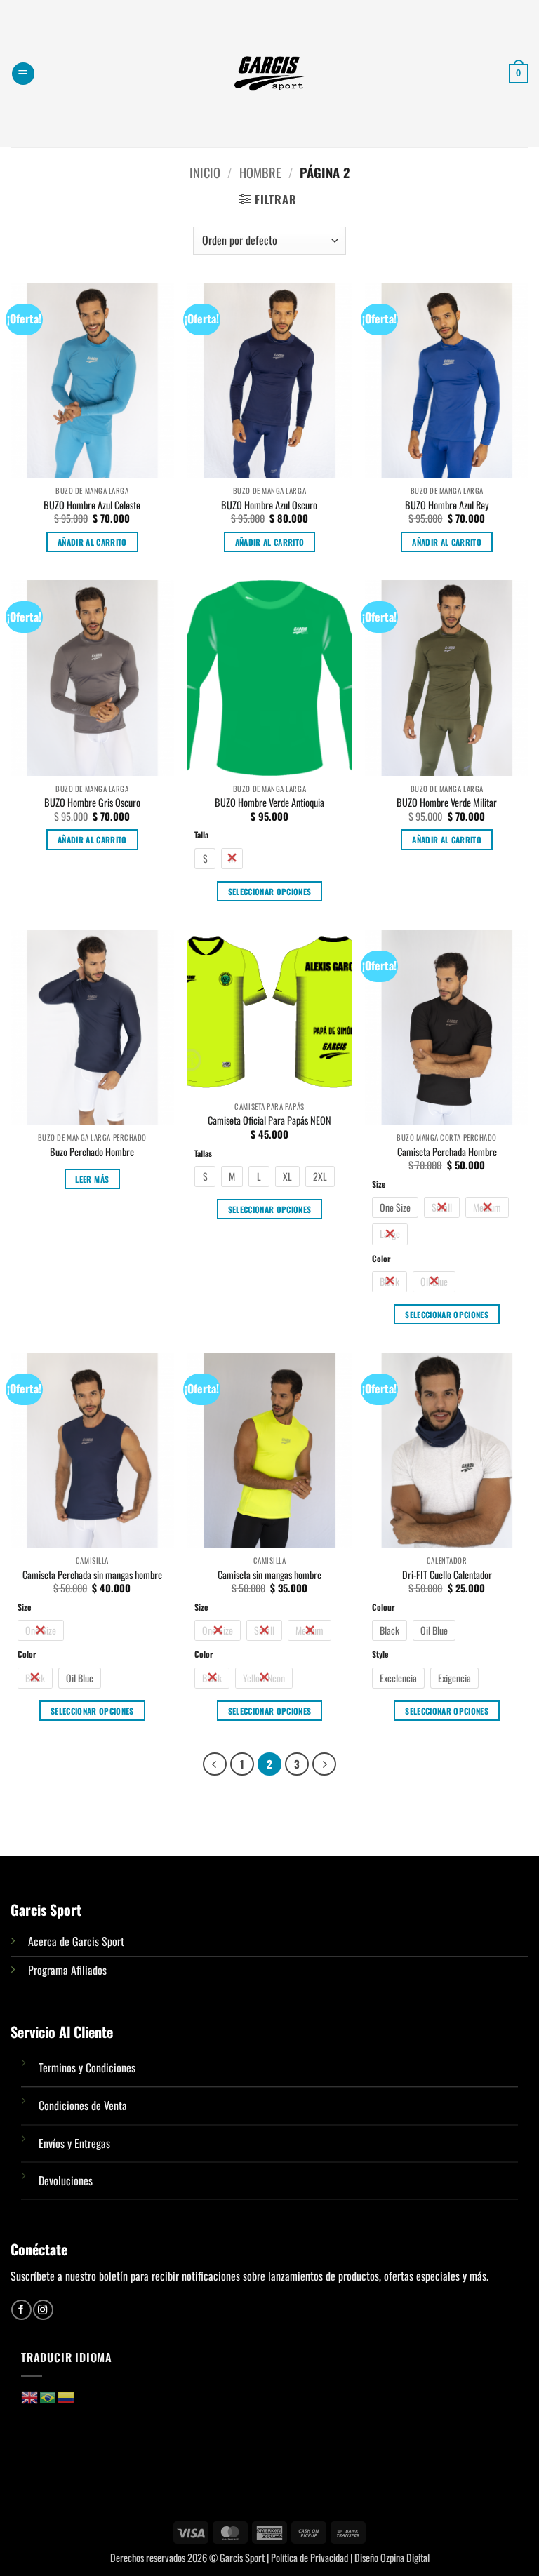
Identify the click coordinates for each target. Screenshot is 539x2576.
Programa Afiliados (67, 1970)
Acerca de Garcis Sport (76, 1941)
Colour (383, 1607)
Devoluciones (66, 2180)
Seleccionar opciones (270, 891)
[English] (30, 2396)
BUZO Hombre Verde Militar (447, 803)
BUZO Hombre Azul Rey (447, 505)
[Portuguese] (48, 2396)
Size (379, 1184)
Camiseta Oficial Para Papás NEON (269, 1121)
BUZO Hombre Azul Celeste (92, 505)
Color (381, 1258)
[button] (23, 74)
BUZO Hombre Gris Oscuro (92, 803)
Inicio (205, 172)
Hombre (260, 172)
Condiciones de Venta (83, 2105)
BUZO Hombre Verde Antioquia (269, 803)
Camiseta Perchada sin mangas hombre (92, 1575)
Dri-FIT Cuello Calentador (447, 1575)
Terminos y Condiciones (87, 2067)
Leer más (92, 1179)
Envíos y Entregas (74, 2143)
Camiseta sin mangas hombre (269, 1575)
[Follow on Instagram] (43, 2310)
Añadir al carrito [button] (92, 542)
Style (380, 1654)
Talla (201, 834)
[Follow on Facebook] (21, 2310)
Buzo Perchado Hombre (92, 1152)
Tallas (203, 1153)
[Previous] (215, 1764)
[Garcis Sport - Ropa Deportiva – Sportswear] (269, 74)
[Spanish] (67, 2396)
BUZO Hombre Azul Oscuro (269, 505)
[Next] (324, 1764)
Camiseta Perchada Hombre (447, 1152)
